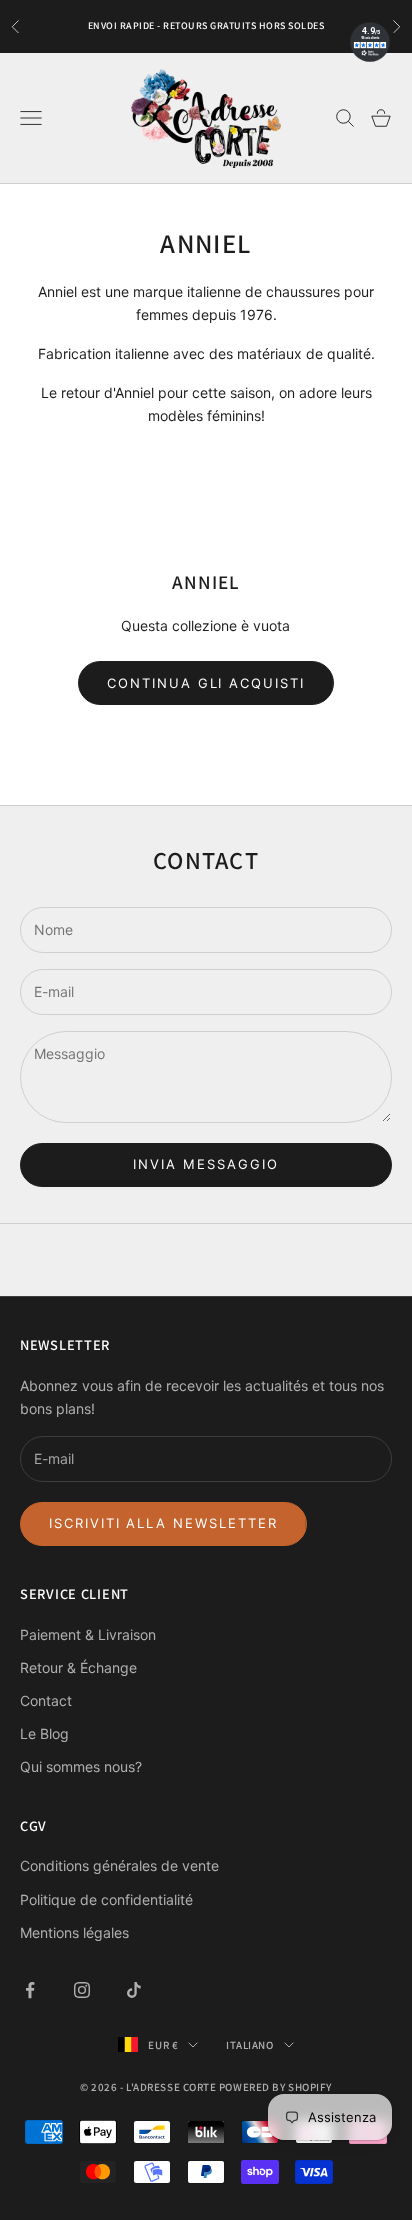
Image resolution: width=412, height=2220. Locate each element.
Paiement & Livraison (88, 1634)
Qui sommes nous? (81, 1766)
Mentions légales (74, 1932)
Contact (46, 1700)
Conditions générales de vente (119, 1865)
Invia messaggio (205, 1164)
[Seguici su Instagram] (82, 1990)
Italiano (249, 2045)
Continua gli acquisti (206, 683)
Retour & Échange (78, 1667)
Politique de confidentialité (106, 1899)
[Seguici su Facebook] (30, 1990)
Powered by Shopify (275, 2087)
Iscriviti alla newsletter (163, 1523)
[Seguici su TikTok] (134, 1990)
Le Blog (44, 1733)
